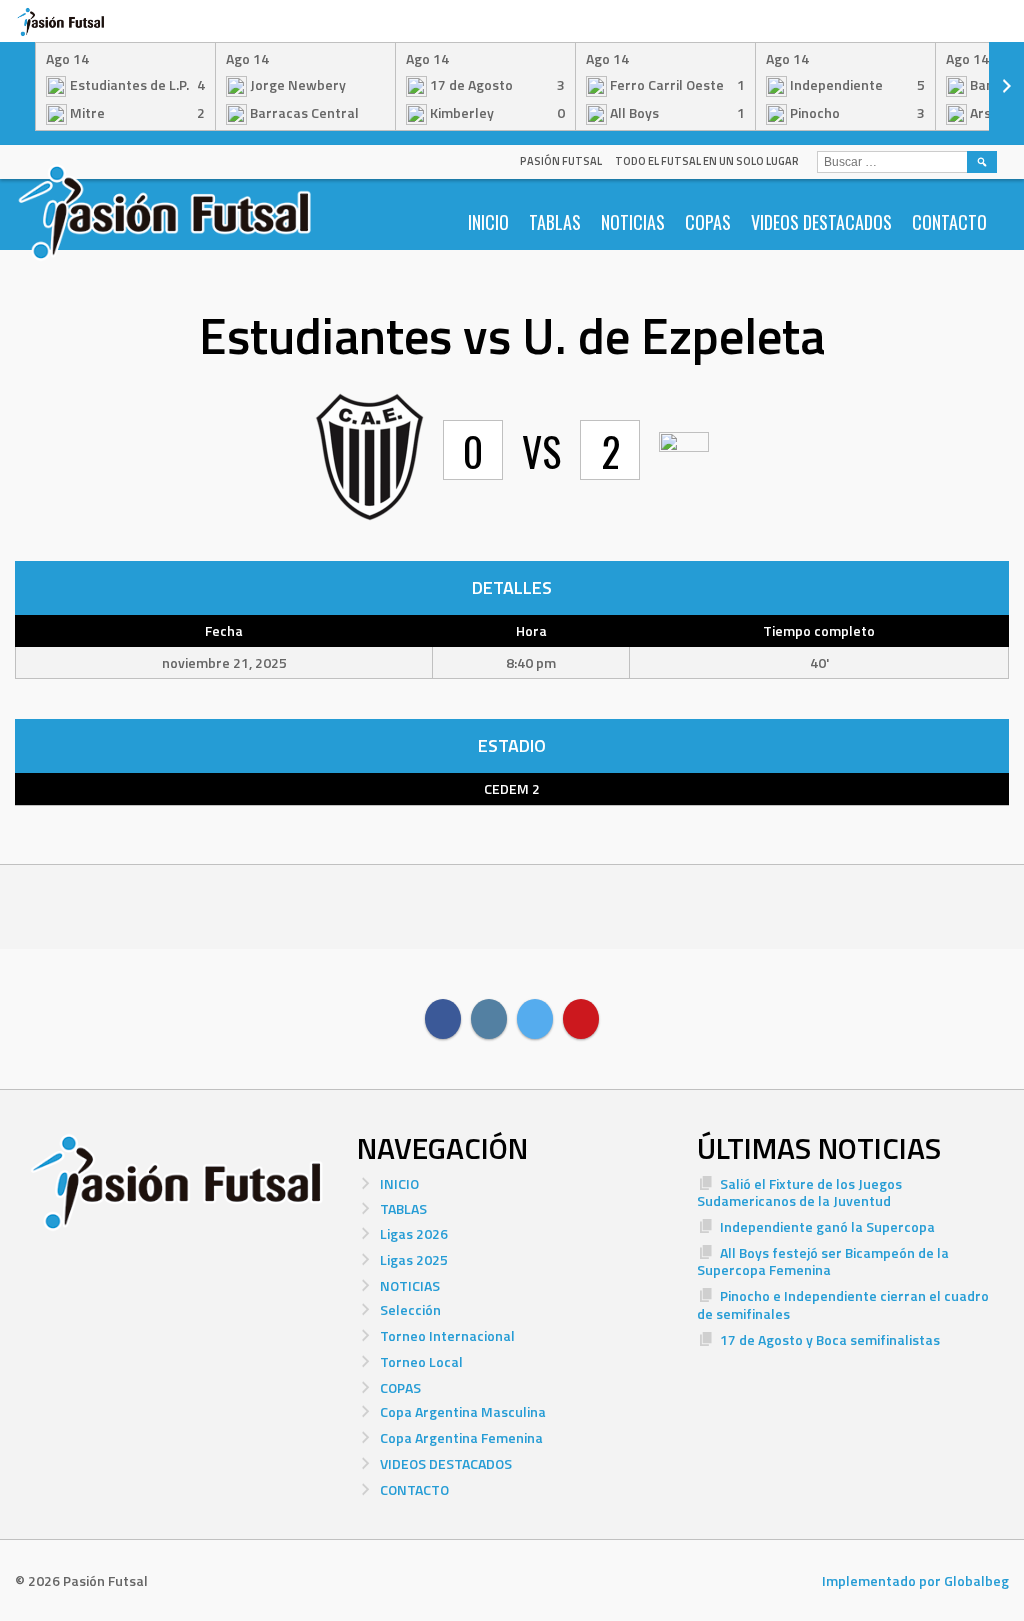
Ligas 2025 (414, 1259)
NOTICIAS (633, 222)
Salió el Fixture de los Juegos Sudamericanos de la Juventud (799, 1192)
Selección (410, 1309)
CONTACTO (949, 222)
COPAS (708, 222)
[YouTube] (581, 1019)
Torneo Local (421, 1361)
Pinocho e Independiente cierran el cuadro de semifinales (843, 1304)
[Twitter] (535, 1019)
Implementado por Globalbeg (915, 1580)
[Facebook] (443, 1019)
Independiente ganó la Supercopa (827, 1226)
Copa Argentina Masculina (463, 1411)
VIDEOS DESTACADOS (821, 222)
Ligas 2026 (414, 1233)
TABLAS (555, 222)
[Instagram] (489, 1019)
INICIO (488, 222)
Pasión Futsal (561, 161)
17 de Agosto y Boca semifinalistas (830, 1339)
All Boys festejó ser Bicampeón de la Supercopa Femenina (823, 1261)
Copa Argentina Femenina (461, 1437)
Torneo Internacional (447, 1335)
